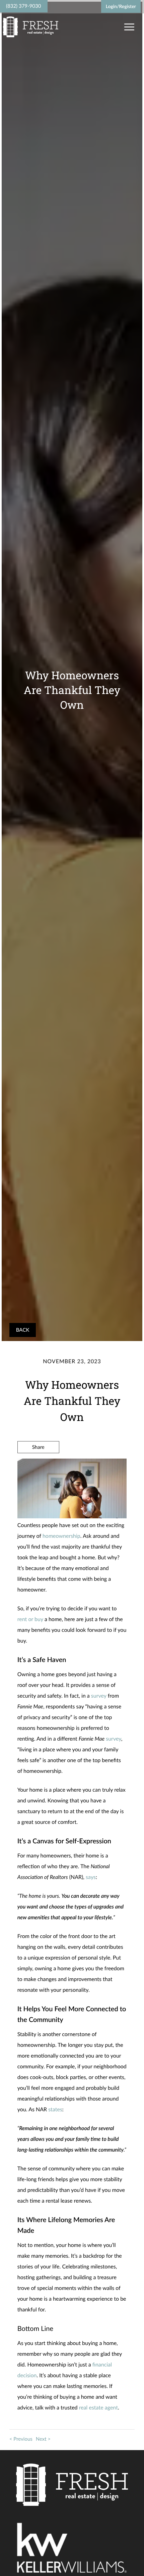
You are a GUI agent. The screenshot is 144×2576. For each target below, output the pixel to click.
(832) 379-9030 (23, 6)
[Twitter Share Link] (38, 1465)
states (55, 2109)
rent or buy (30, 1619)
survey (99, 1696)
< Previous (21, 2439)
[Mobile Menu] (128, 27)
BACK (23, 1330)
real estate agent (98, 2408)
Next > (43, 2439)
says (91, 1877)
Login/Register (121, 6)
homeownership (61, 1536)
